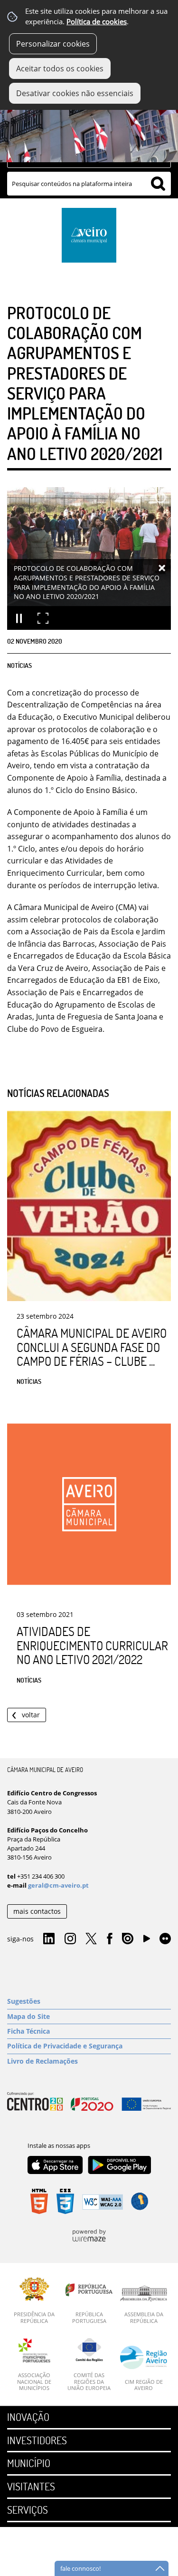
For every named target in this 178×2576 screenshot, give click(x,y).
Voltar (31, 1715)
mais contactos (37, 1911)
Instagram (70, 1939)
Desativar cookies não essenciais (75, 93)
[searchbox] (89, 184)
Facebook (110, 1939)
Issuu (128, 1939)
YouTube (147, 1941)
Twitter (91, 1939)
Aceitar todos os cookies (60, 69)
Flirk (165, 1939)
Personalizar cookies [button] (53, 44)
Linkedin (49, 1939)
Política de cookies (97, 22)
